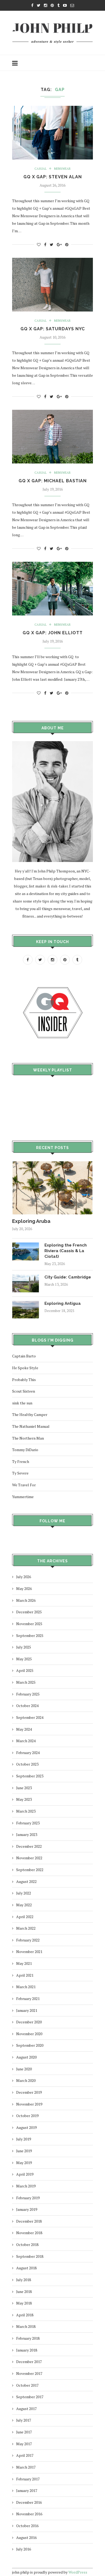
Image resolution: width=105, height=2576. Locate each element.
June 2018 (24, 2291)
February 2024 (28, 1753)
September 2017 (30, 2397)
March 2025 (26, 1682)
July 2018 (24, 2280)
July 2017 (24, 2420)
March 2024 (26, 1741)
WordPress (78, 2572)
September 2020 (30, 2045)
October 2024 (27, 1706)
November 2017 (29, 2373)
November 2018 (29, 2233)
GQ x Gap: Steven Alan (53, 177)
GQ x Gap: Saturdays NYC (53, 329)
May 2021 (24, 1963)
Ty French (21, 1461)
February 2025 (28, 1694)
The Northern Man (28, 1438)
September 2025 (30, 1635)
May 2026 (24, 1588)
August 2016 (26, 2537)
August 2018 (26, 2268)
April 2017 (25, 2455)
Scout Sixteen (24, 1391)
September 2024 (30, 1717)
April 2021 (25, 1975)
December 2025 (29, 1612)
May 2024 (24, 1729)
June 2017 (24, 2432)
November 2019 (29, 2104)
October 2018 (27, 2245)
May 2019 (24, 2163)
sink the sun (22, 1403)
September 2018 (30, 2256)
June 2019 (24, 2151)
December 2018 (29, 2221)
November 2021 (29, 1952)
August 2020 (26, 2057)
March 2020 (26, 2080)
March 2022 (26, 1928)
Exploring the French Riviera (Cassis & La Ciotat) (66, 1251)
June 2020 (24, 2069)
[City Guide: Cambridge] (26, 1277)
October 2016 (27, 2526)
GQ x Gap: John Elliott (53, 633)
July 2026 (24, 1577)
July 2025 (24, 1647)
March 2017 (26, 2467)
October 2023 (27, 1764)
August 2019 (26, 2127)
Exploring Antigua (63, 1303)
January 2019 (27, 2209)
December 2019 (29, 2092)
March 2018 (26, 2326)
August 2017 (26, 2409)
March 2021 (26, 1987)
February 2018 (28, 2338)
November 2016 (29, 2514)
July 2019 (24, 2139)
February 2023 (28, 1823)
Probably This (24, 1380)
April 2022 (25, 1917)
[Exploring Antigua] (26, 1303)
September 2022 (30, 1870)
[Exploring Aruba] (52, 1163)
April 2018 (25, 2315)
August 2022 (26, 1881)
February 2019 (28, 2198)
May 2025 (24, 1659)
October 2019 (27, 2116)
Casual (41, 169)
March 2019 (26, 2186)
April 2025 (25, 1670)
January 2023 (27, 1834)
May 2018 (24, 2303)
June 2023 (24, 1788)
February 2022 (28, 1940)
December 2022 (29, 1846)
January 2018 (27, 2350)
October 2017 (27, 2385)
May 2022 (24, 1905)
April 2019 (25, 2174)
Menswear (62, 169)
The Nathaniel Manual (31, 1426)
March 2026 (26, 1600)
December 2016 (29, 2502)
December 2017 (29, 2362)
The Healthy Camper (30, 1414)
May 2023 (24, 1799)
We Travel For (24, 1485)
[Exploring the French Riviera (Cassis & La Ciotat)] (26, 1245)
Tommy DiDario (25, 1450)
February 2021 (28, 1999)
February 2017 (28, 2479)
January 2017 (27, 2490)
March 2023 (26, 1811)
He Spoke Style (25, 1368)
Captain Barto (24, 1356)
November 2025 (29, 1624)
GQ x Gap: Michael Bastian (53, 481)
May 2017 (24, 2444)
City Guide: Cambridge (68, 1277)
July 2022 (24, 1893)
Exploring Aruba (31, 1221)
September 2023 (30, 1776)
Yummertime (23, 1497)
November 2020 (29, 2034)
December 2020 (29, 2022)
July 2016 (24, 2549)
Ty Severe (20, 1473)
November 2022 (29, 1858)
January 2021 (27, 2010)
